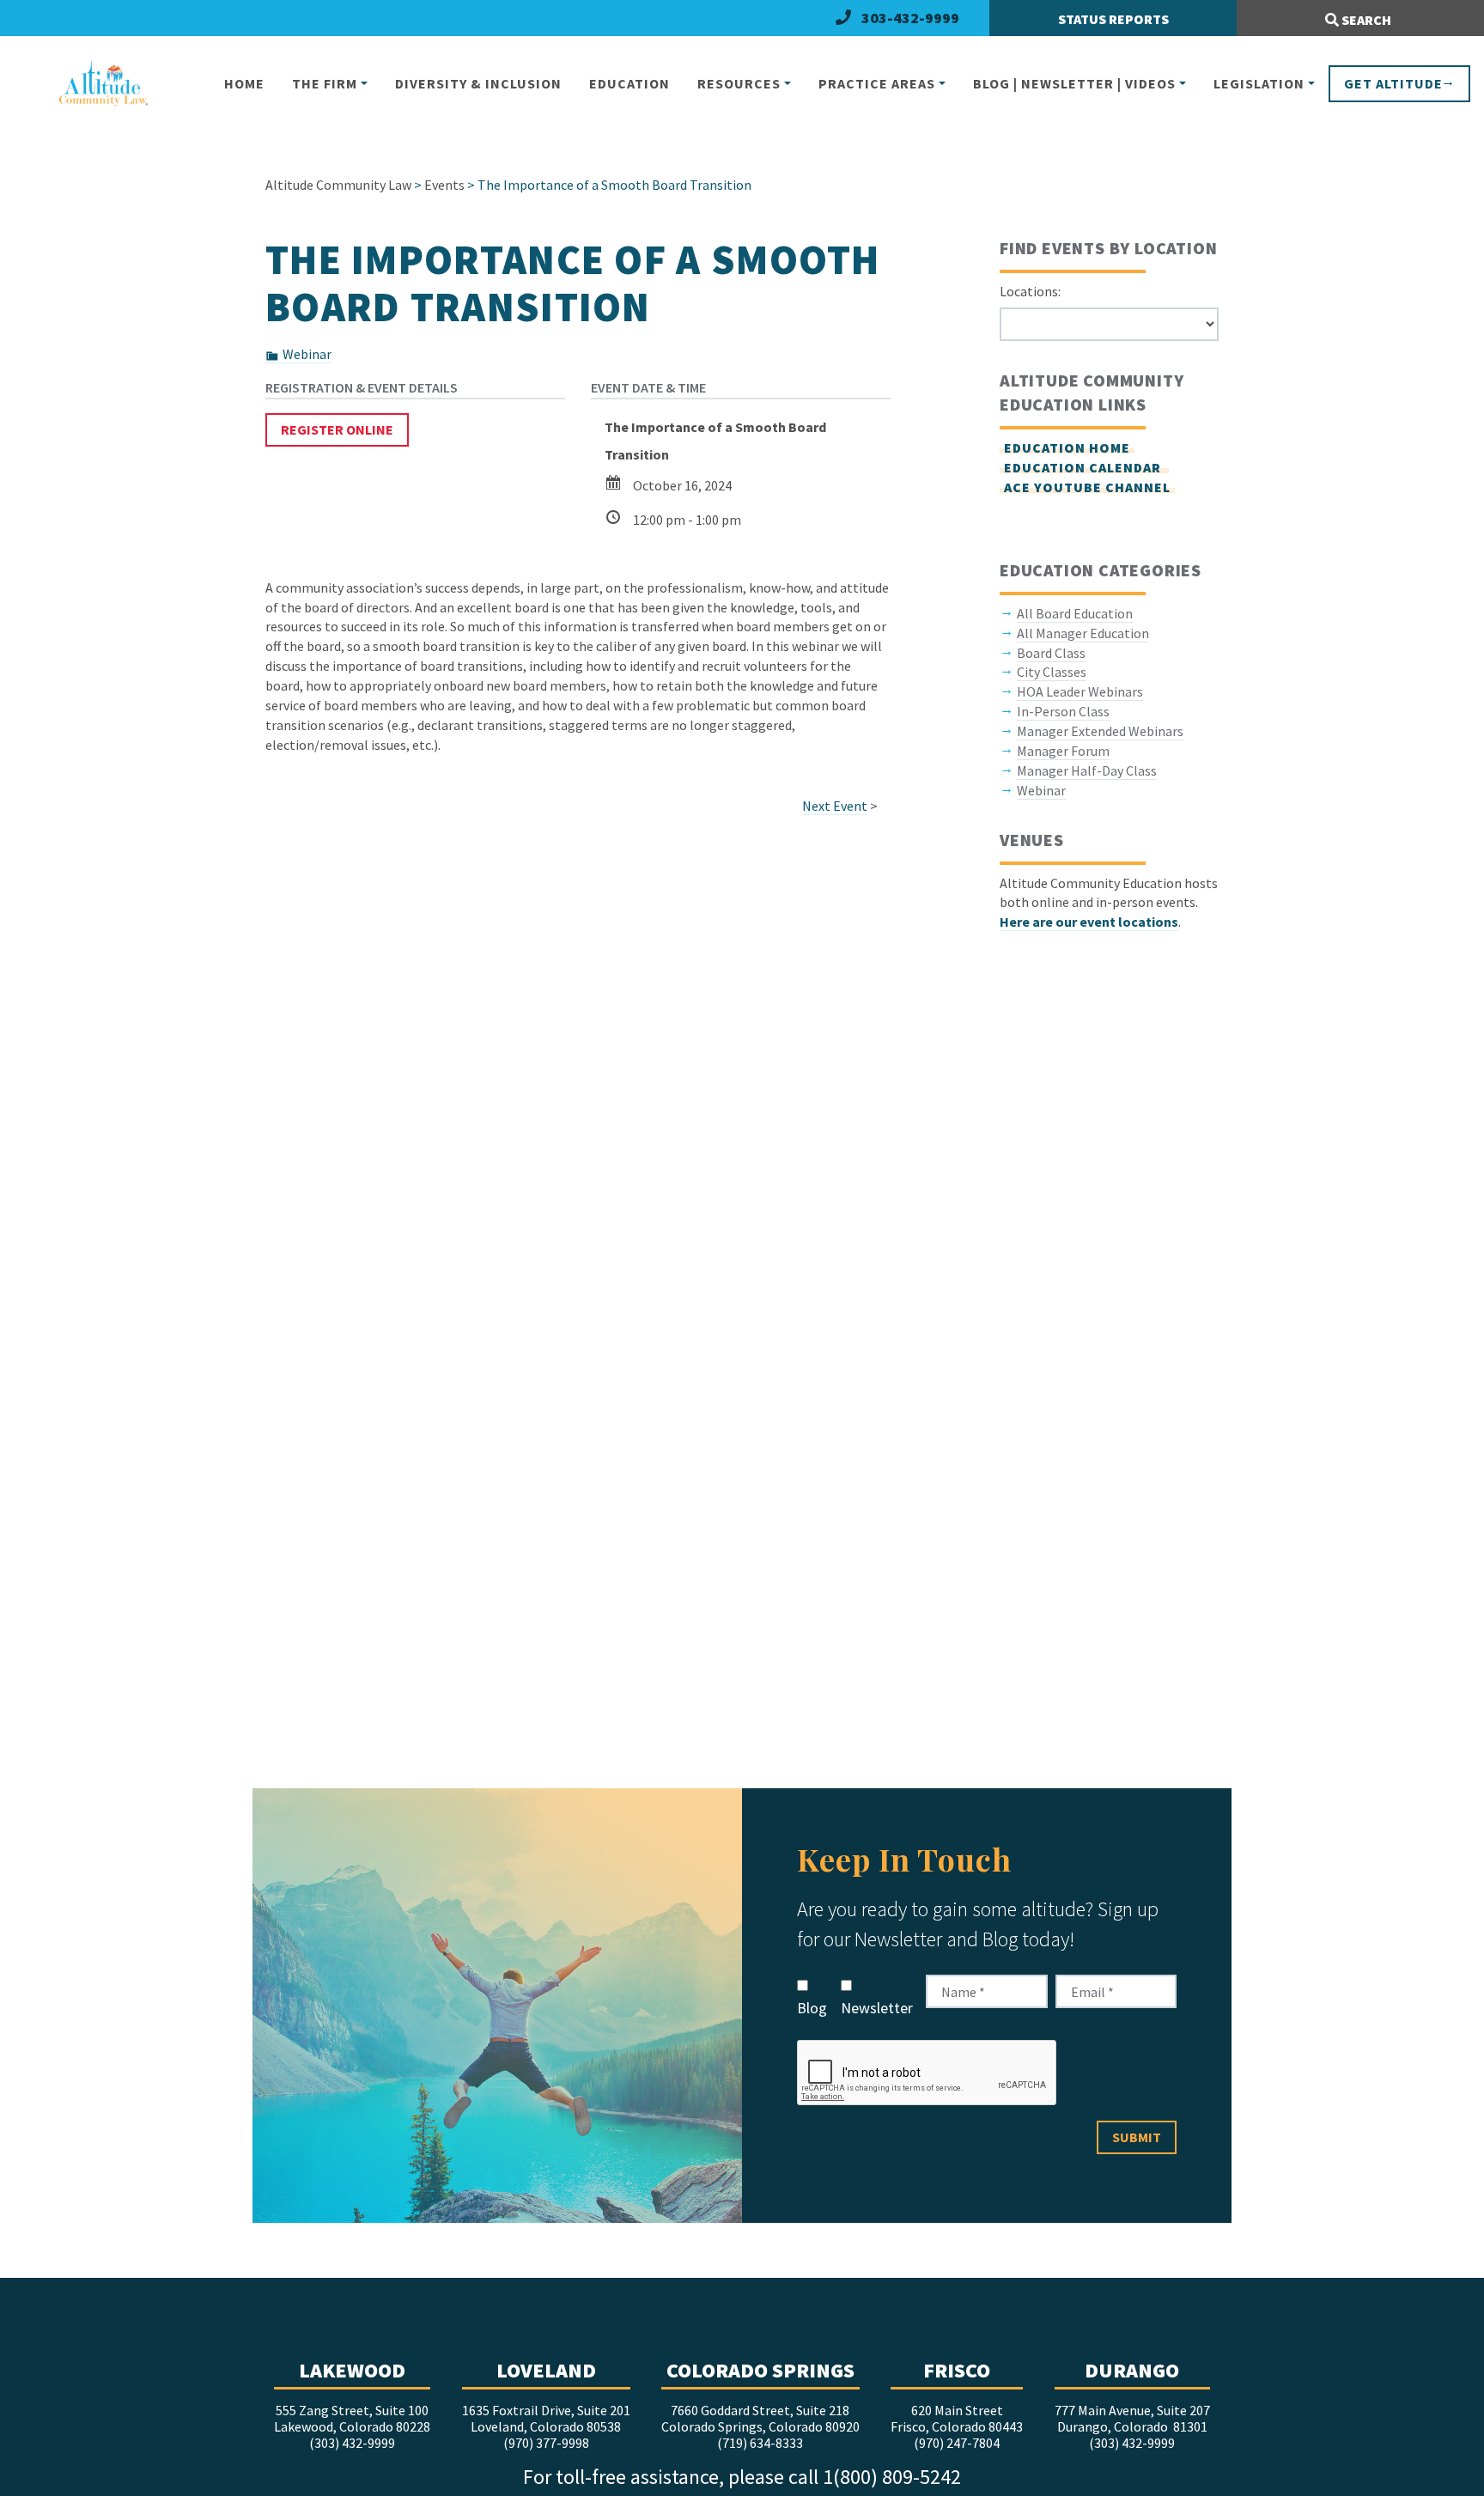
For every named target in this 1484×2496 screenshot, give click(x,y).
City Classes (1052, 672)
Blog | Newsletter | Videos (1074, 83)
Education (629, 83)
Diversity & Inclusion (478, 83)
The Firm (325, 83)
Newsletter (877, 2008)
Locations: (1030, 291)
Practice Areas (877, 83)
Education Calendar (1084, 467)
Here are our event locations (1089, 922)
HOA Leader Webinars (1080, 691)
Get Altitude (1393, 83)
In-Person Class (1063, 711)
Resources (739, 83)
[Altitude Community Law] (96, 85)
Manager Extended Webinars (1100, 731)
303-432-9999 (910, 18)
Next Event (835, 806)
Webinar (307, 354)
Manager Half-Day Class (1087, 770)
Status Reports (1113, 19)
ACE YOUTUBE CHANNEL (1087, 487)
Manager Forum (1063, 751)
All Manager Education (1083, 633)
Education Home (1067, 447)
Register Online (337, 429)
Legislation (1259, 83)
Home (244, 83)
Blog (812, 2008)
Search (1365, 20)
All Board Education (1075, 613)
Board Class (1051, 653)
